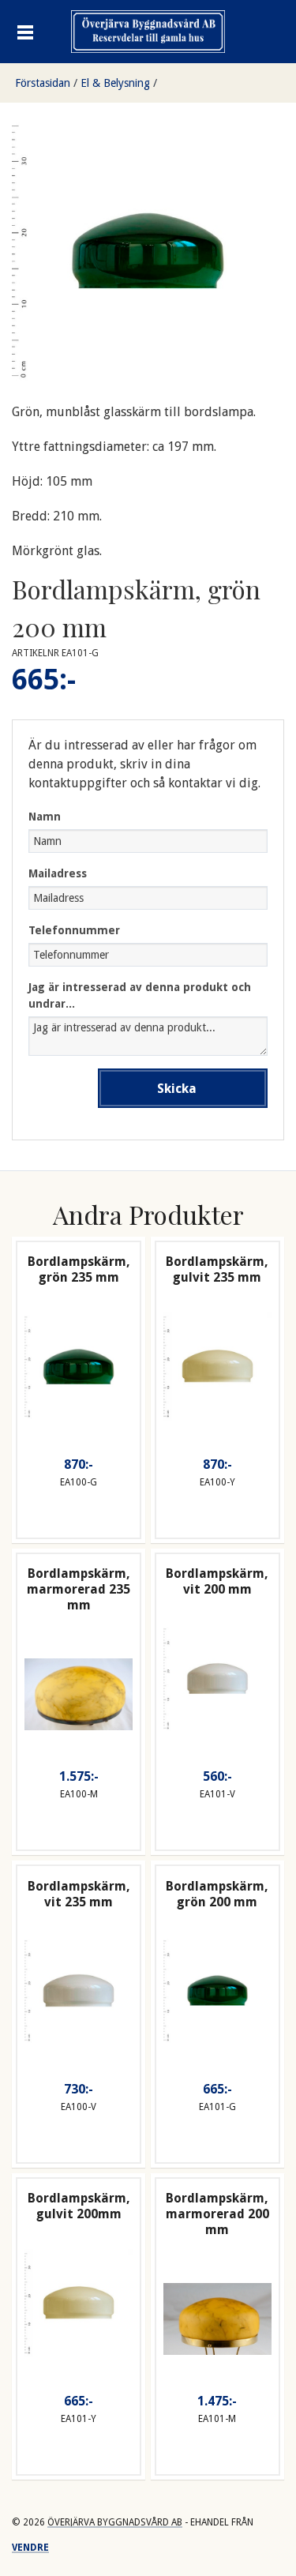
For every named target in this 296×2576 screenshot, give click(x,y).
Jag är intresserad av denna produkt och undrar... (140, 995)
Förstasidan (43, 83)
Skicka (177, 1089)
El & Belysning (115, 83)
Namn (45, 817)
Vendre (30, 2548)
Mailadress (58, 873)
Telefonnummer (74, 930)
